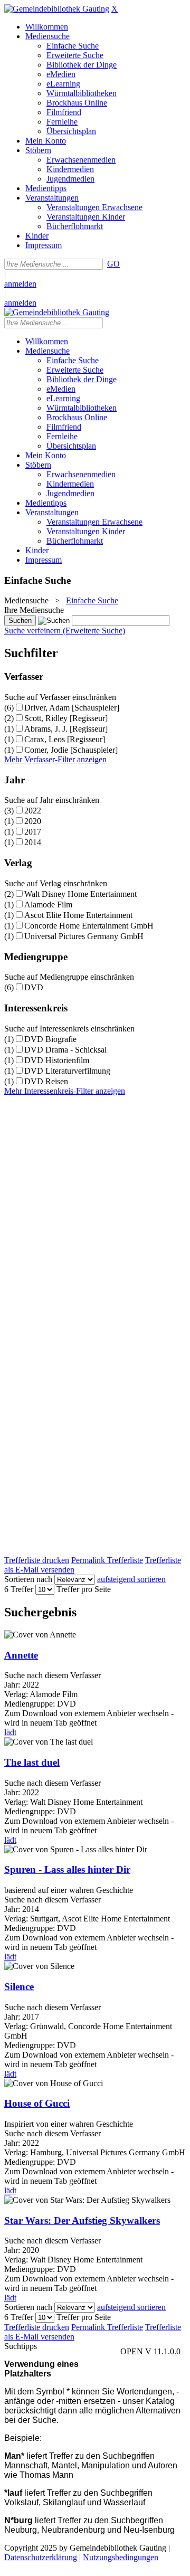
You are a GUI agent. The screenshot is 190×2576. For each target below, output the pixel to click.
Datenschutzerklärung (41, 2557)
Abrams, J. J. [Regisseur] (66, 729)
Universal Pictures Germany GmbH (84, 936)
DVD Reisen (46, 1081)
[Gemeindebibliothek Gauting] (57, 9)
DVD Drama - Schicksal (65, 1050)
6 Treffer (19, 1589)
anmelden (20, 284)
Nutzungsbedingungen (121, 2557)
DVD (34, 987)
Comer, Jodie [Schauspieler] (71, 750)
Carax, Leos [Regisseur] (65, 739)
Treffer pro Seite (84, 1589)
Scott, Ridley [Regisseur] (66, 718)
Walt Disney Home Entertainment (80, 894)
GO (113, 264)
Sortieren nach (28, 1579)
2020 (33, 821)
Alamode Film (48, 905)
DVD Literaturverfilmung (67, 1071)
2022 (33, 811)
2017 (33, 832)
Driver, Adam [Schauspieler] (72, 708)
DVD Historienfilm (57, 1060)
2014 (33, 842)
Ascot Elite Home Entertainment (78, 915)
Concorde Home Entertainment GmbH (89, 926)
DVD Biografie (50, 1039)
